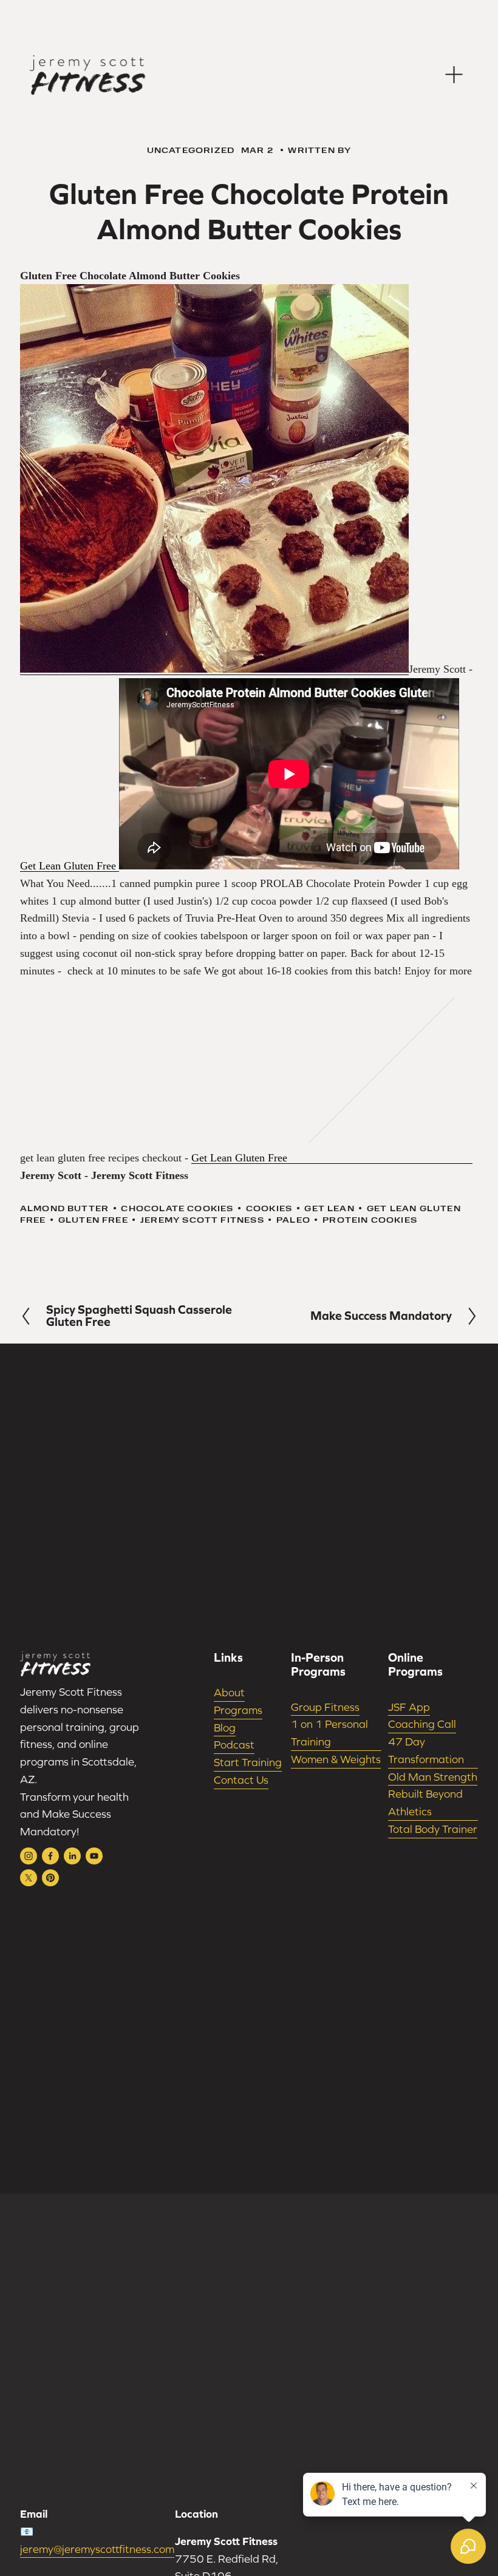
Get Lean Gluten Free (70, 866)
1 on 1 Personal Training (329, 1733)
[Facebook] (50, 1856)
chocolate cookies (177, 1208)
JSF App (409, 1707)
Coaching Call (422, 1724)
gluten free (93, 1220)
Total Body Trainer (433, 1829)
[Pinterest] (50, 1878)
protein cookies (370, 1220)
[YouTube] (94, 1856)
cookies (269, 1208)
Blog (225, 1728)
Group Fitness (325, 1707)
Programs (238, 1710)
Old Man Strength (433, 1777)
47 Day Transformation (426, 1750)
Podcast (234, 1745)
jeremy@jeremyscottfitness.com (97, 2549)
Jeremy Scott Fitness (202, 1220)
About (229, 1692)
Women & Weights (336, 1759)
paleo (293, 1220)
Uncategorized (191, 150)
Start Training (248, 1762)
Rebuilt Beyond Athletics (425, 1803)
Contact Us (241, 1780)
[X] (29, 1878)
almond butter (64, 1208)
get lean (329, 1208)
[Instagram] (29, 1856)
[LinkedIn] (72, 1856)
